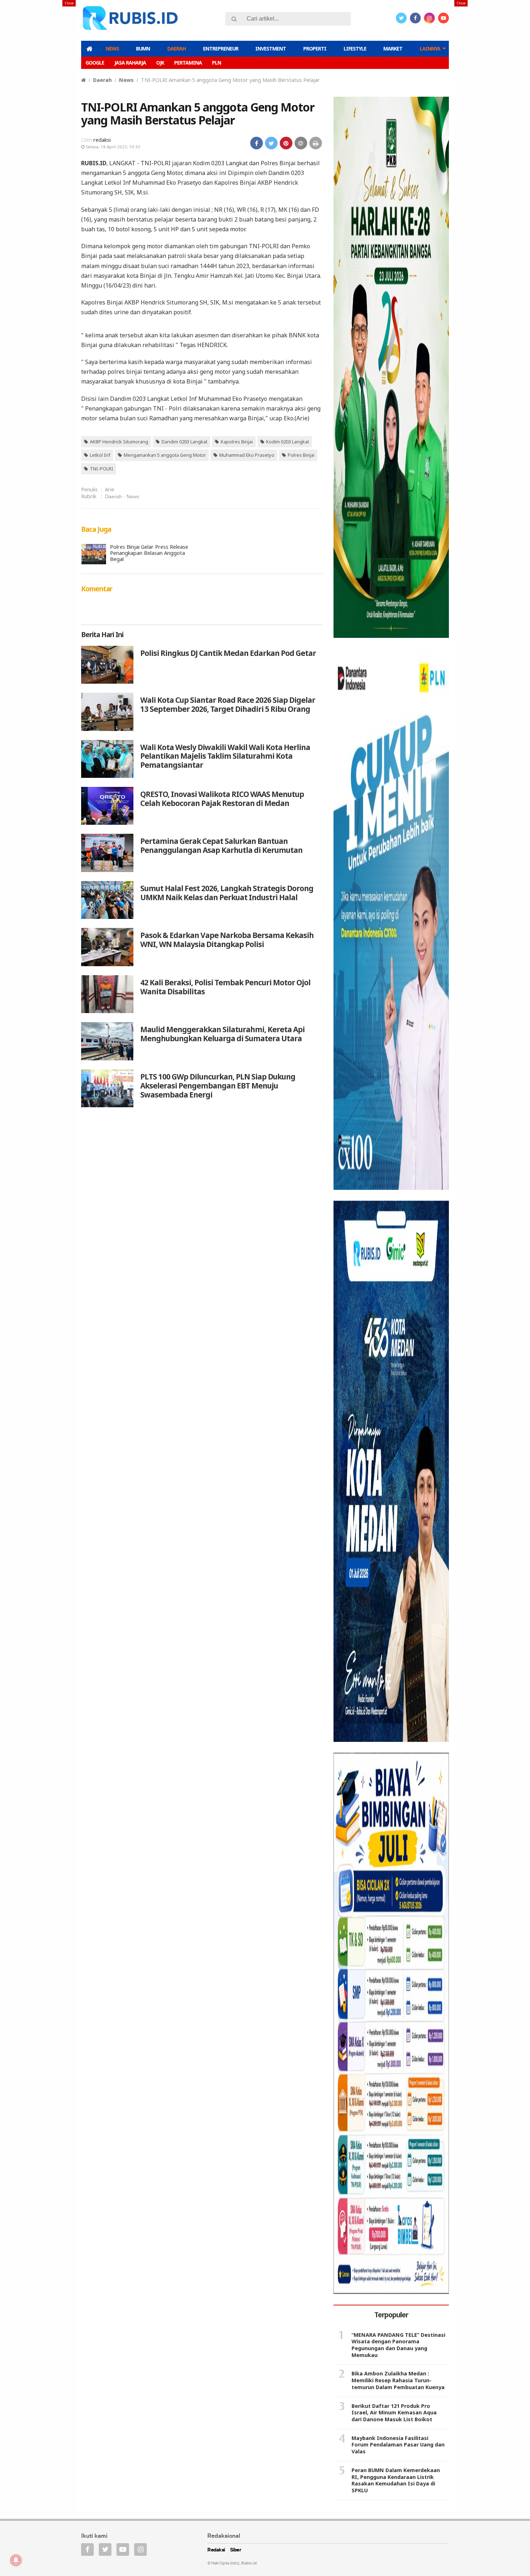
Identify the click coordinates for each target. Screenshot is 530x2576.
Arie (110, 489)
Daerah (176, 49)
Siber (236, 2550)
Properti (315, 49)
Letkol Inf (100, 455)
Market (393, 49)
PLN (217, 63)
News (112, 49)
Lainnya (430, 49)
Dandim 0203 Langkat (184, 442)
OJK (160, 63)
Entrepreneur (221, 49)
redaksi (102, 140)
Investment (271, 49)
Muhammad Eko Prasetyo (247, 455)
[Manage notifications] (16, 2560)
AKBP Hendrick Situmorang (119, 442)
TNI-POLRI (101, 469)
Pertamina (188, 63)
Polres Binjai (301, 455)
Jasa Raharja (130, 63)
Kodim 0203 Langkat (288, 442)
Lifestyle (355, 49)
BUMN (143, 49)
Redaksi (216, 2550)
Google (95, 63)
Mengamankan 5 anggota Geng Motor (165, 455)
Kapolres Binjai (237, 442)
